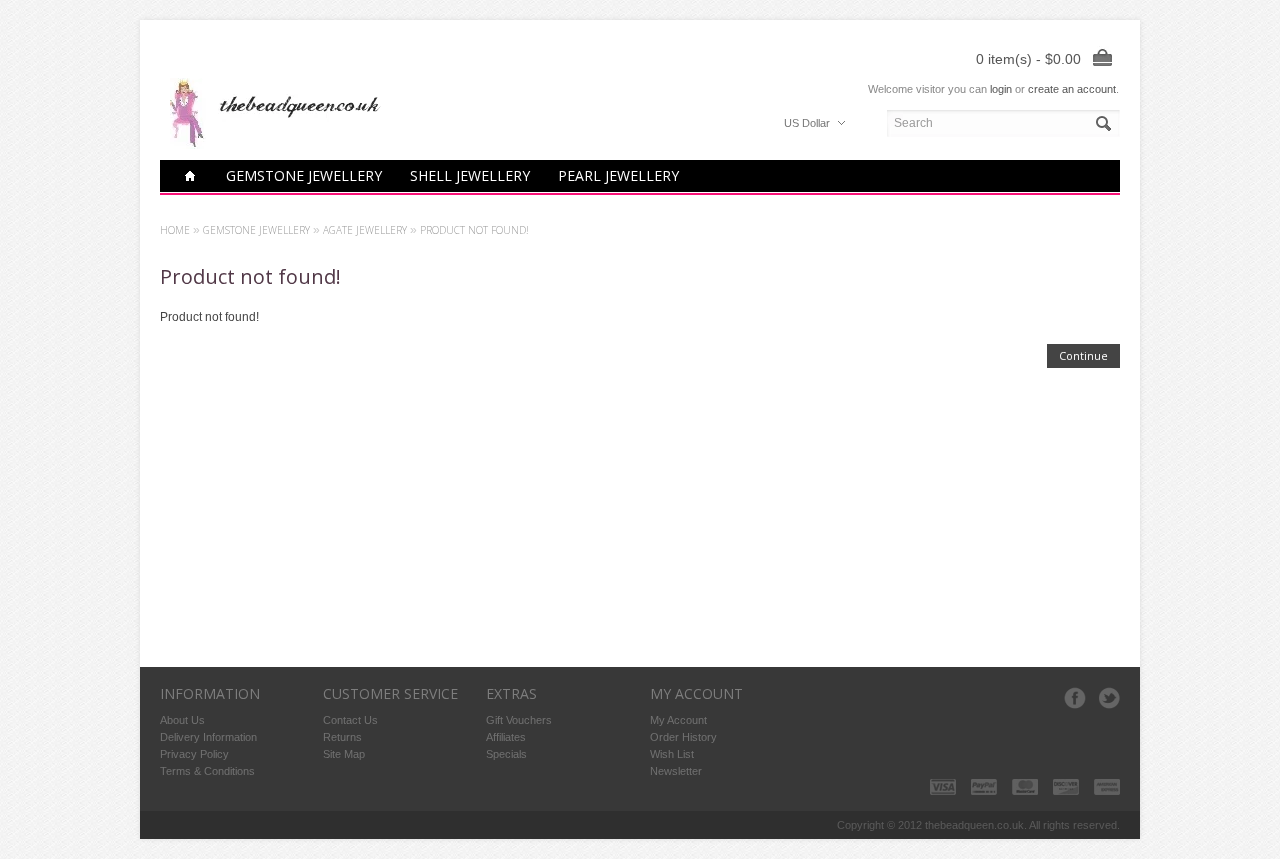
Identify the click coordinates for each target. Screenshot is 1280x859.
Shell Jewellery (470, 175)
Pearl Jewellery (618, 175)
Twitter (1109, 698)
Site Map (344, 754)
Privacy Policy (194, 754)
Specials (506, 754)
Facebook (1075, 698)
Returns (342, 737)
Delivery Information (208, 737)
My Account (678, 720)
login (1001, 89)
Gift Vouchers (519, 720)
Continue (1083, 355)
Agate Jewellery (365, 230)
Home (175, 230)
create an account (1072, 89)
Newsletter (676, 771)
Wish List (672, 754)
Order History (683, 737)
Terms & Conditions (207, 771)
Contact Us (350, 720)
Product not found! (474, 230)
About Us (182, 720)
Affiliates (506, 737)
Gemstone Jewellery (304, 175)
